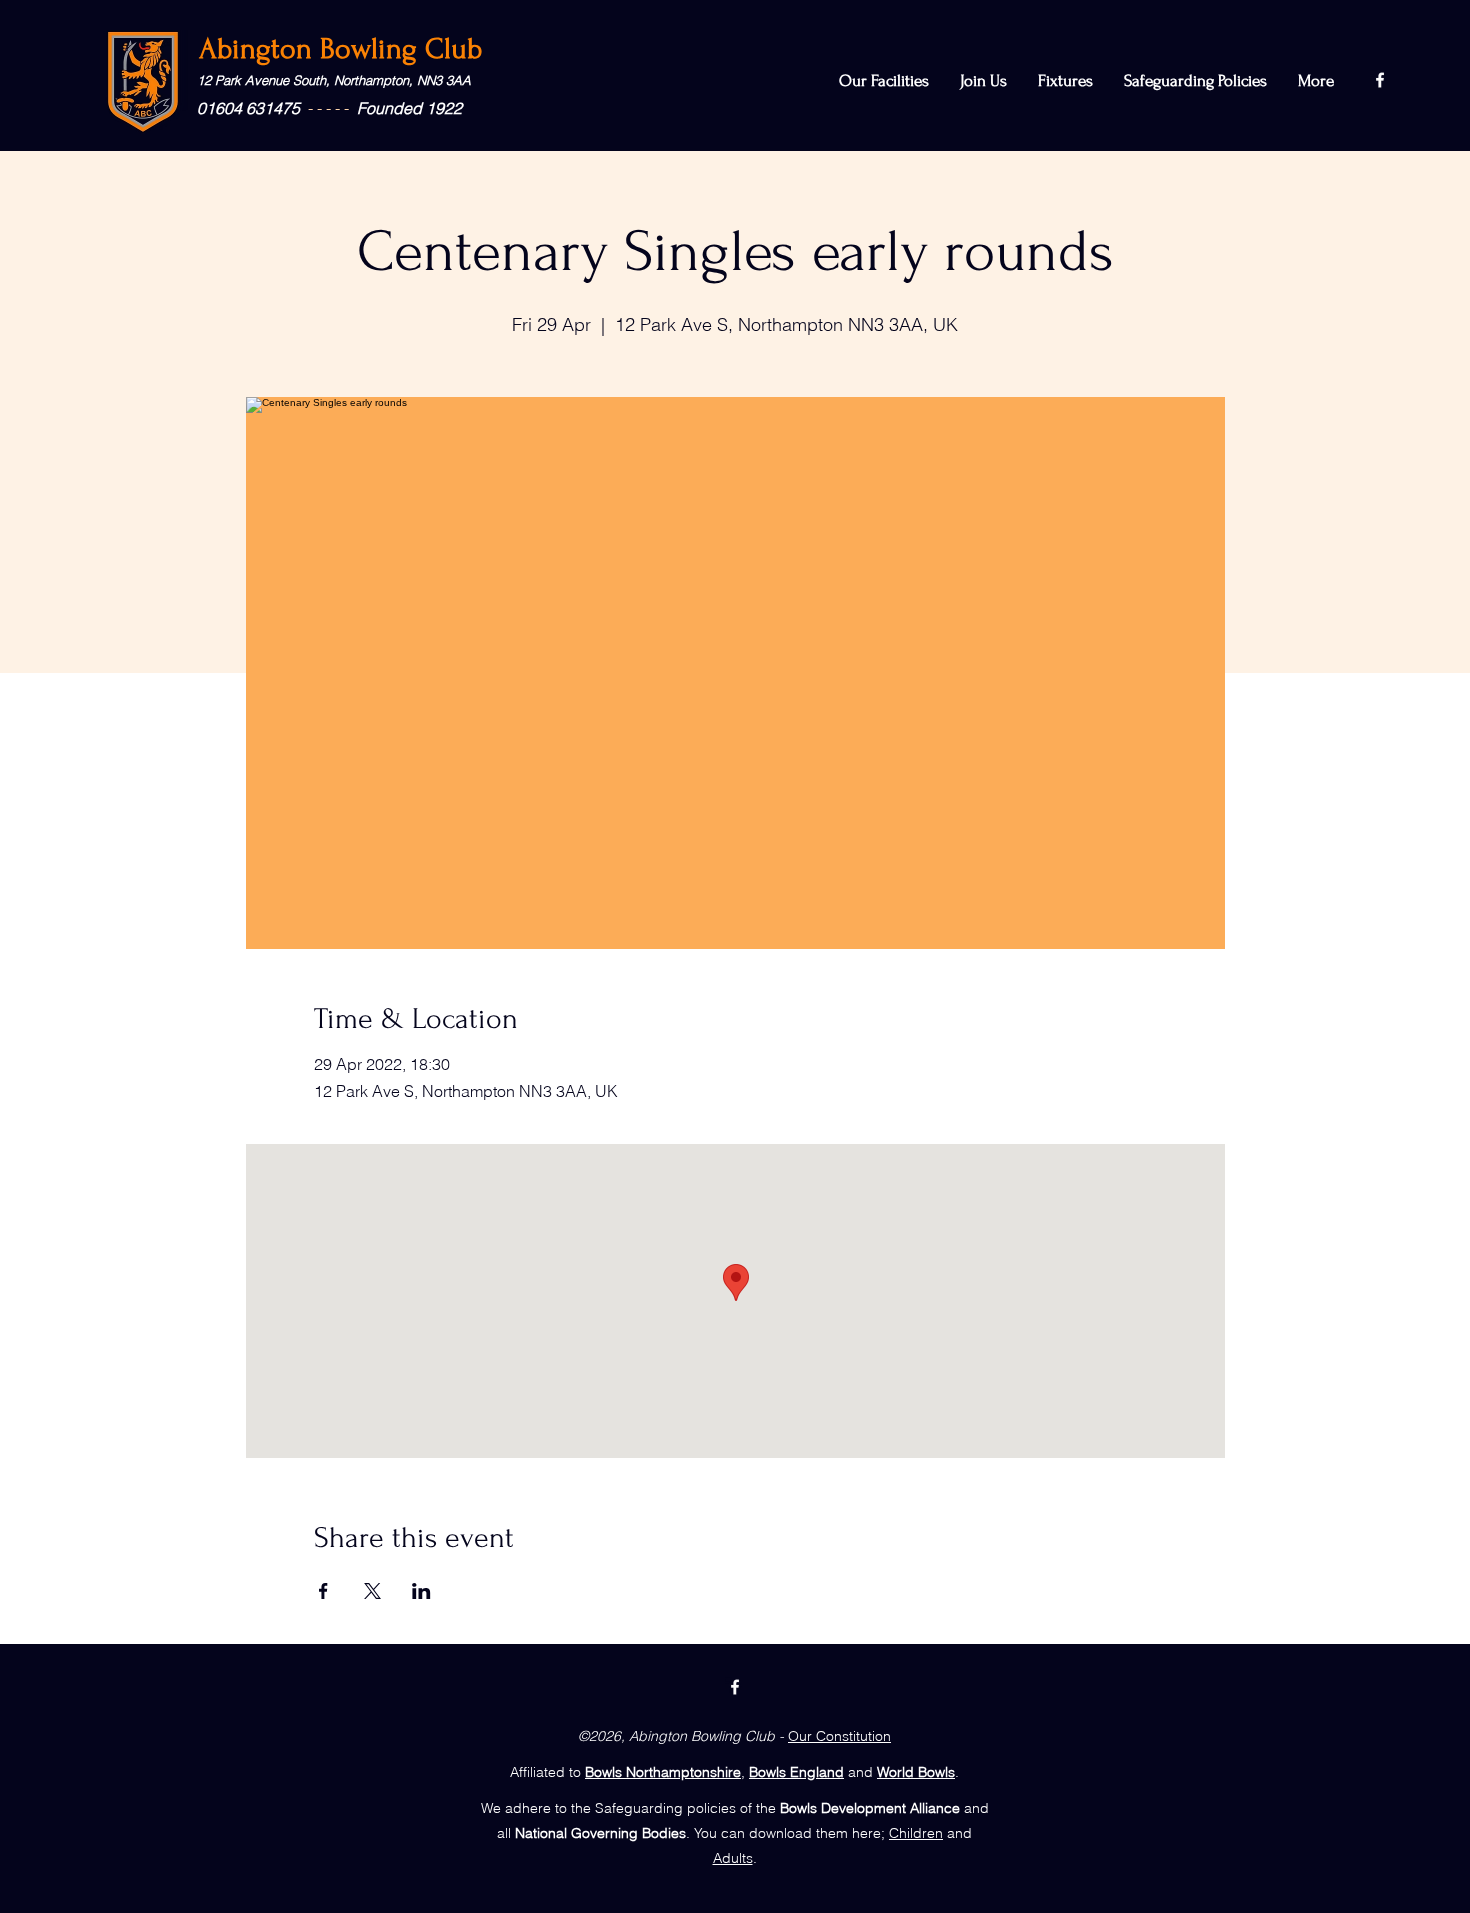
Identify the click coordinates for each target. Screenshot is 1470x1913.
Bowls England (796, 1772)
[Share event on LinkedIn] (421, 1591)
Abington (259, 48)
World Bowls (916, 1772)
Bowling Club (401, 48)
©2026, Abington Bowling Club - (681, 1736)
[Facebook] (1380, 80)
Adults (733, 1858)
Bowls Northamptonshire (663, 1772)
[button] (1195, 81)
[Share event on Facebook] (323, 1591)
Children (916, 1833)
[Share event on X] (372, 1591)
